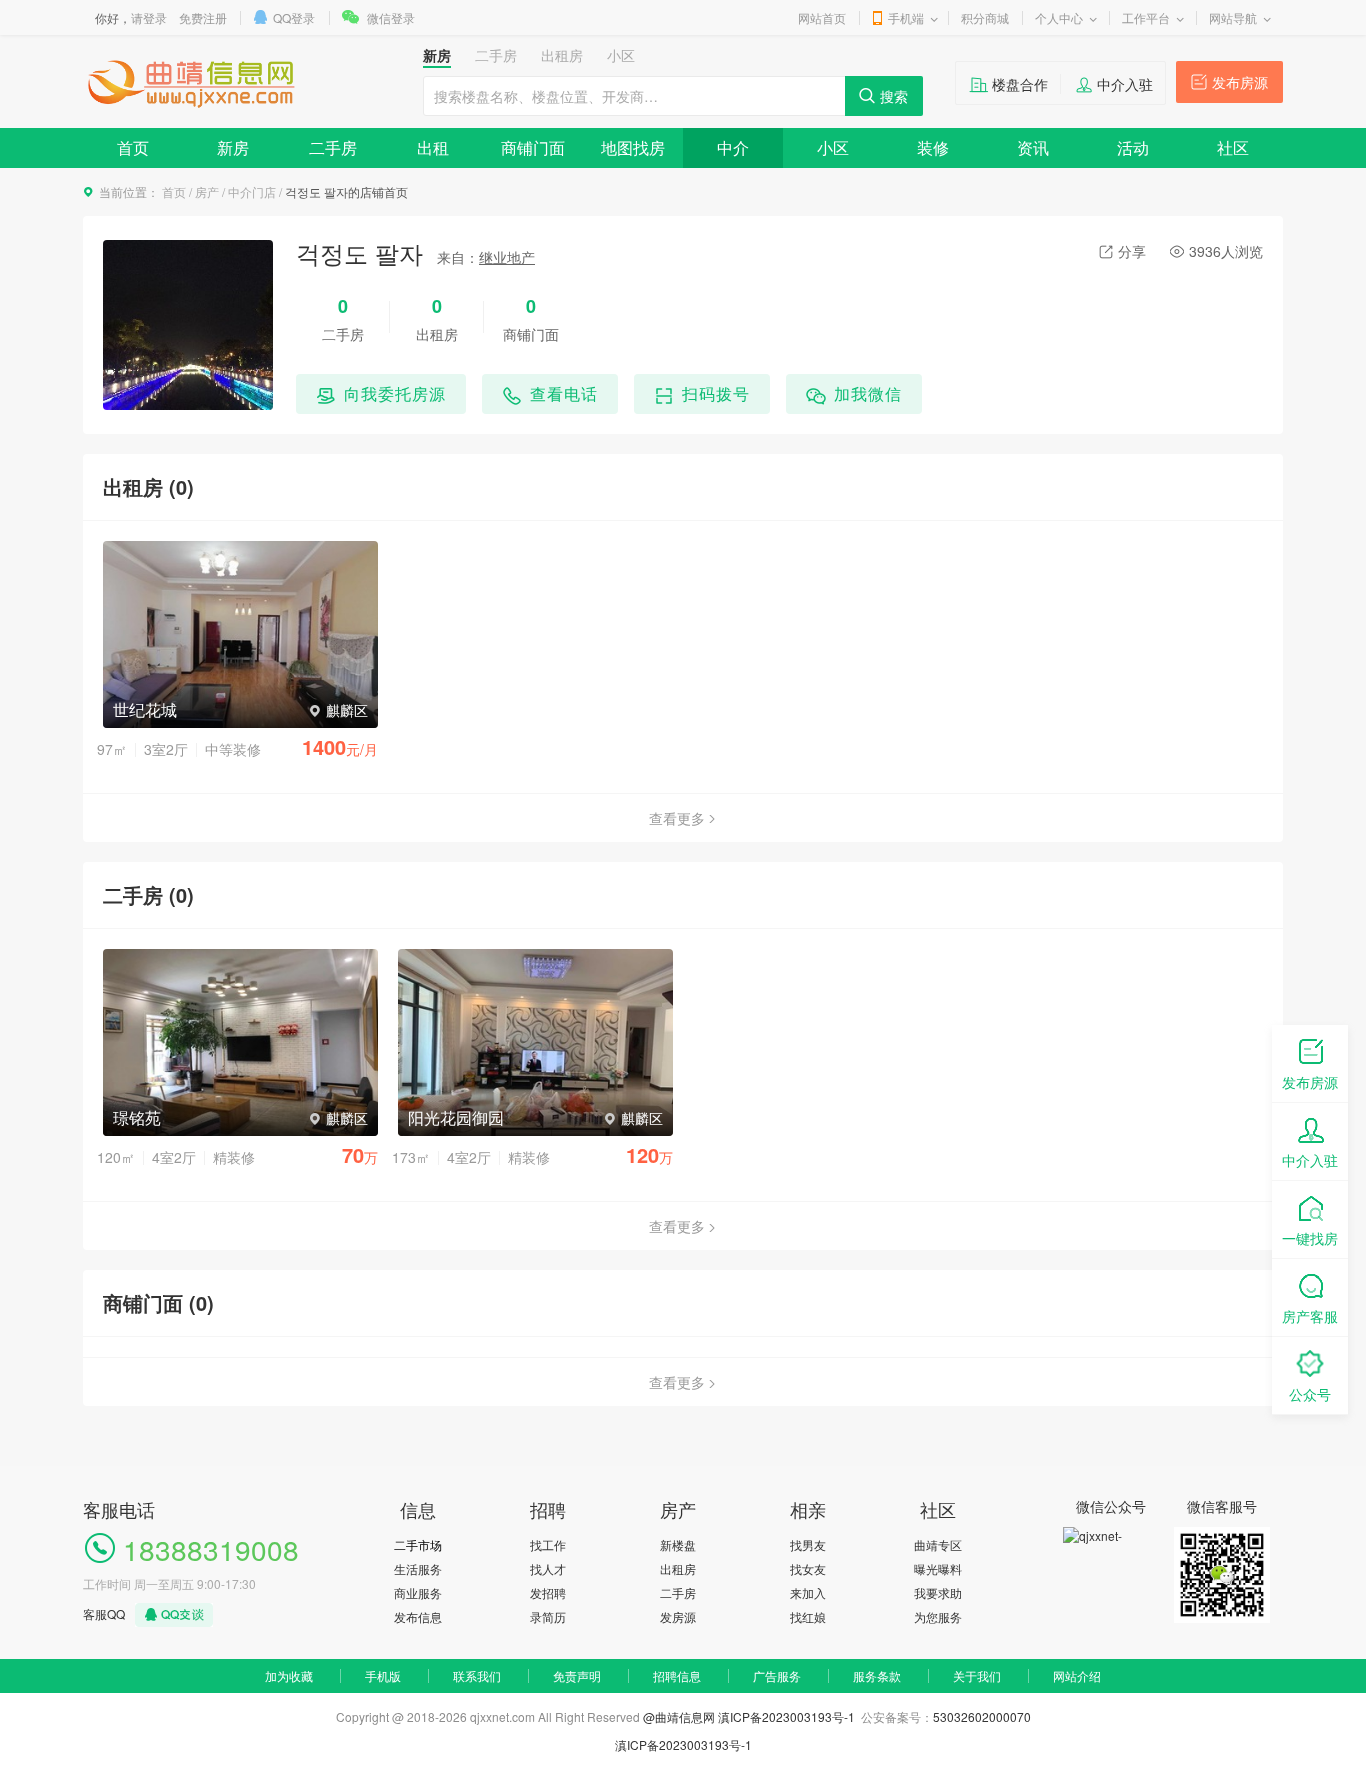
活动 (1133, 147)
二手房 (333, 147)
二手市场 (418, 1544)
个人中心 (1059, 17)
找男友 (808, 1544)
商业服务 (418, 1592)
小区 (833, 147)
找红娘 (808, 1616)
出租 (433, 147)
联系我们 (477, 1675)
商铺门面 (533, 147)
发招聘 (548, 1592)
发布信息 (418, 1616)
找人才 (548, 1568)
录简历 (548, 1616)
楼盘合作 (1020, 84)
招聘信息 (677, 1675)
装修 (933, 147)
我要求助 (938, 1592)
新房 (233, 147)
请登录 (149, 17)
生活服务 (418, 1568)
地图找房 (633, 147)
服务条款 (877, 1675)
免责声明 (577, 1675)
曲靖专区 (938, 1544)
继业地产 (507, 257)
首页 (133, 147)
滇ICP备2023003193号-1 (788, 1716)
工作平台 (1146, 17)
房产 (207, 191)
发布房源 (1240, 82)
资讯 (1033, 147)
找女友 (808, 1568)
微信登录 (391, 17)
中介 (733, 147)
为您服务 (938, 1616)
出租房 (678, 1568)
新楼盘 (678, 1544)
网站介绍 (1077, 1675)
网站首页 (822, 17)
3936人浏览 (1226, 251)
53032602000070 (982, 1716)
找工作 (548, 1544)
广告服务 (777, 1675)
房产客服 (1310, 1316)
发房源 (678, 1616)
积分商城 (985, 17)
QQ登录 (294, 17)
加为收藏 (289, 1675)
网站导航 (1233, 17)
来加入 (808, 1592)
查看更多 (677, 818)
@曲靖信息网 (679, 1716)
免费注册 (203, 17)
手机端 (906, 17)
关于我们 (977, 1675)
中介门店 (252, 191)
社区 (1233, 147)
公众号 (1310, 1394)
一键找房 (1310, 1238)
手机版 (383, 1675)
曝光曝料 (938, 1568)
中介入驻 (1125, 84)
